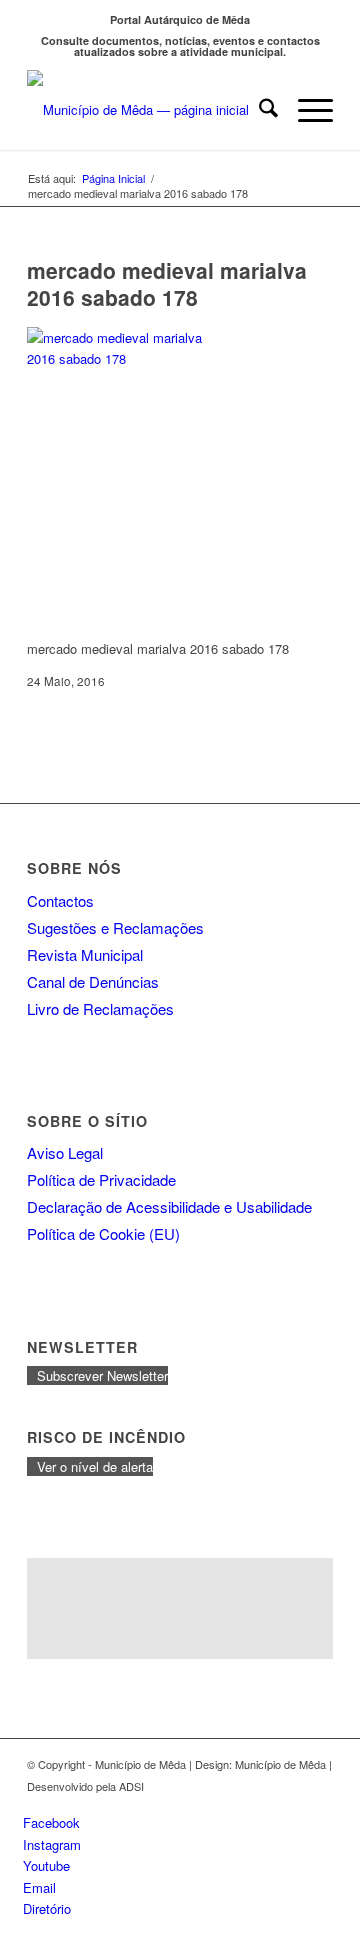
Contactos (60, 900)
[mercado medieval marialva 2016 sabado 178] (127, 358)
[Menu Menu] (305, 110)
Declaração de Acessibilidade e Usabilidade (169, 1206)
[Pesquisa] (258, 110)
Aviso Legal (65, 1152)
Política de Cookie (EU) (103, 1233)
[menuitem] (258, 110)
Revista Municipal (85, 954)
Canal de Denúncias (93, 981)
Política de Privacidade (101, 1179)
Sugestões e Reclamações (115, 927)
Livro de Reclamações (100, 1008)
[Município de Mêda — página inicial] (149, 110)
